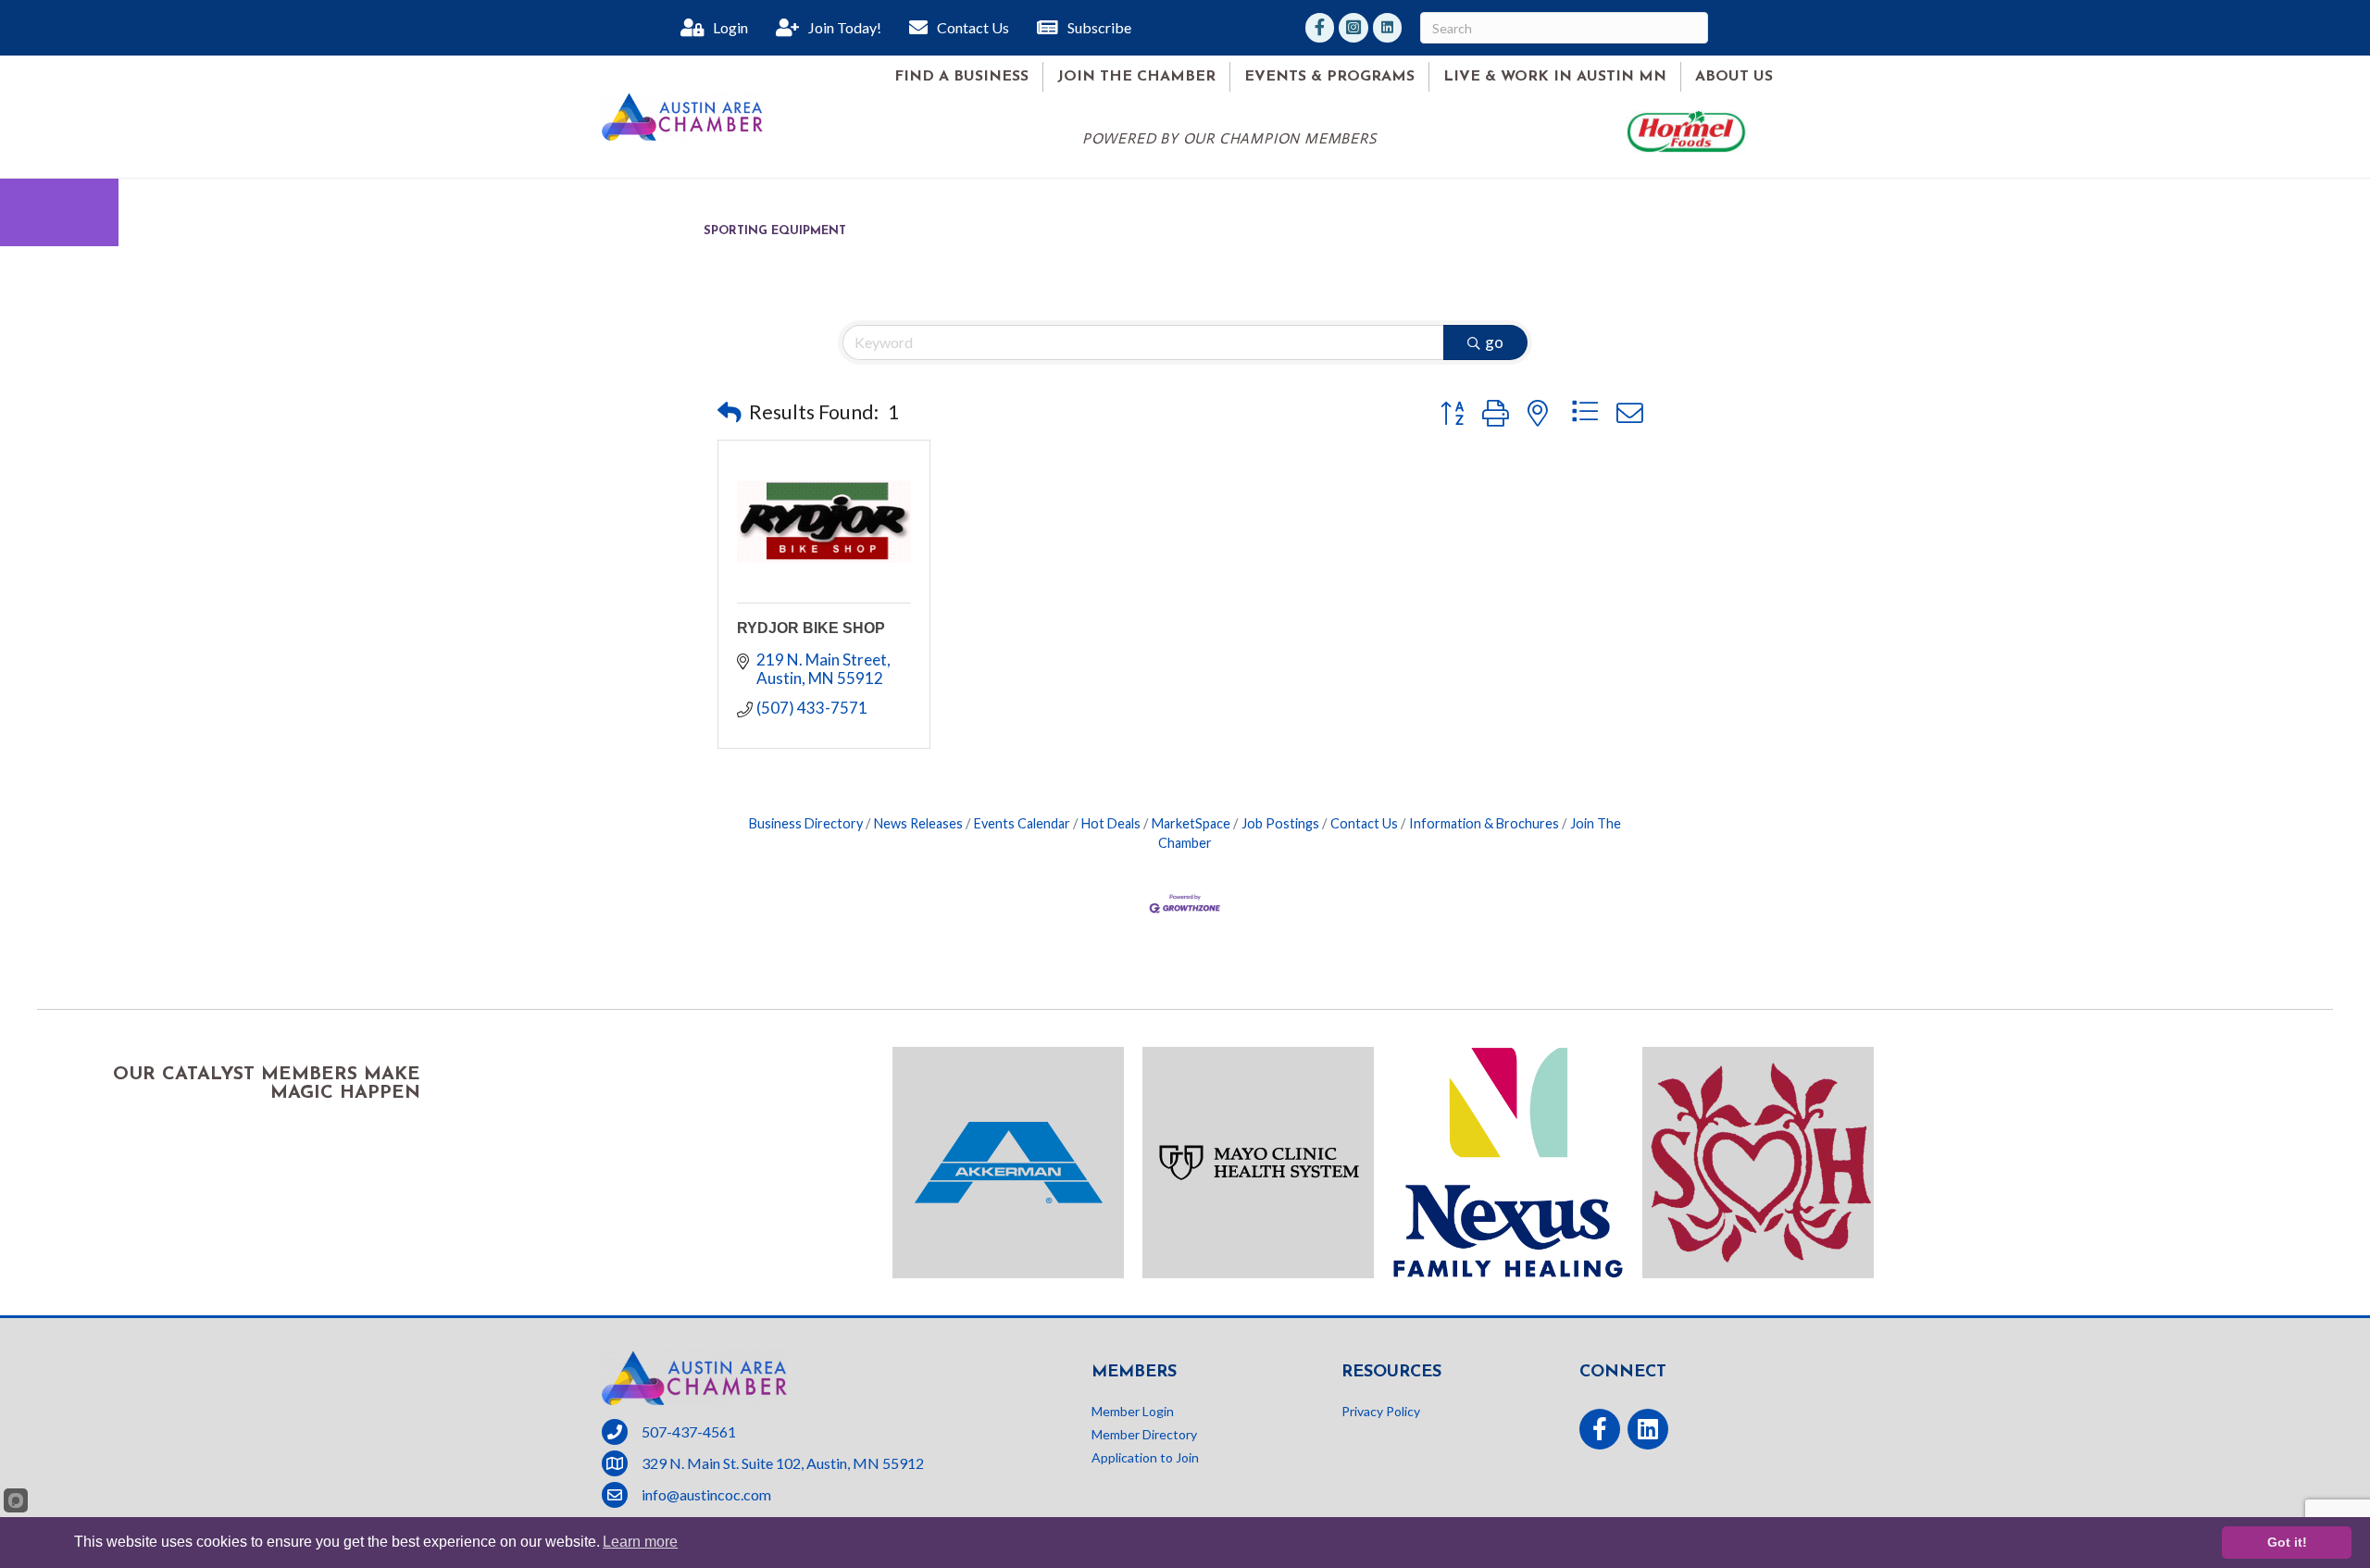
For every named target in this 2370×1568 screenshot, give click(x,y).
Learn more (640, 1542)
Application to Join (1145, 1457)
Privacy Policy (1381, 1411)
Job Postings (1280, 823)
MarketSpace (1191, 823)
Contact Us (1364, 823)
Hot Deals (1111, 823)
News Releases (918, 823)
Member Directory (1144, 1434)
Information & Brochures (1484, 823)
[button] (730, 412)
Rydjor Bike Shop (811, 628)
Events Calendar (1022, 823)
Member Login (1133, 1411)
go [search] (1494, 342)
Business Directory (806, 823)
